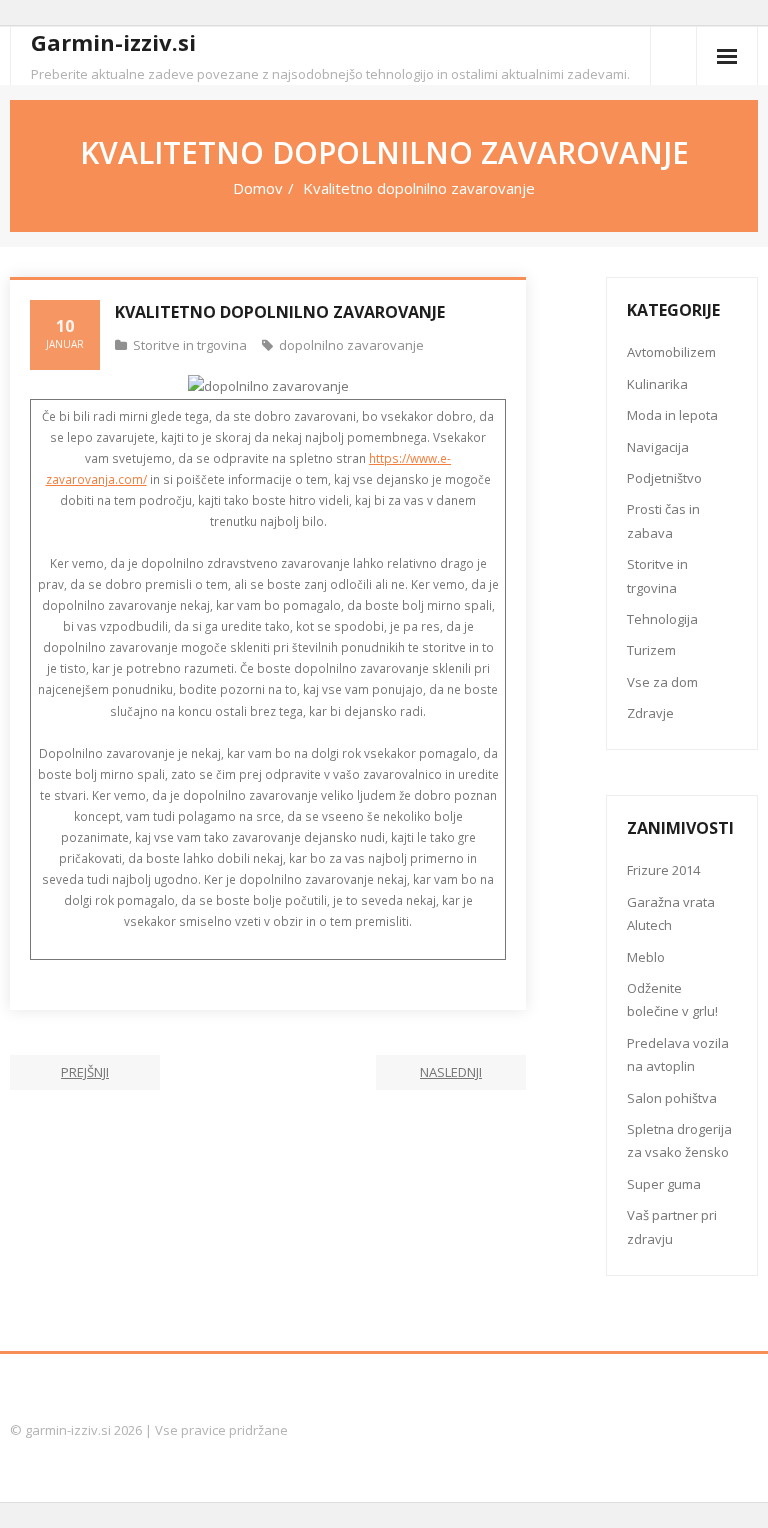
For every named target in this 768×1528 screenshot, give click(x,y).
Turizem (651, 650)
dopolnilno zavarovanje (351, 345)
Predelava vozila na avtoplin (678, 1054)
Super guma (664, 1184)
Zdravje (650, 713)
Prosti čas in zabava (663, 520)
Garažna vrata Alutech (671, 913)
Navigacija (658, 447)
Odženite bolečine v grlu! (672, 999)
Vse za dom (662, 682)
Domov (258, 188)
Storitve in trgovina (190, 345)
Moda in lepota (672, 415)
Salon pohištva (672, 1098)
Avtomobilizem (671, 352)
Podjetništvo (664, 478)
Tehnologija (662, 619)
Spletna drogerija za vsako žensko (679, 1140)
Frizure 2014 (663, 870)
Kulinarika (657, 384)
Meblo (646, 957)
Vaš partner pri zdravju (672, 1226)
